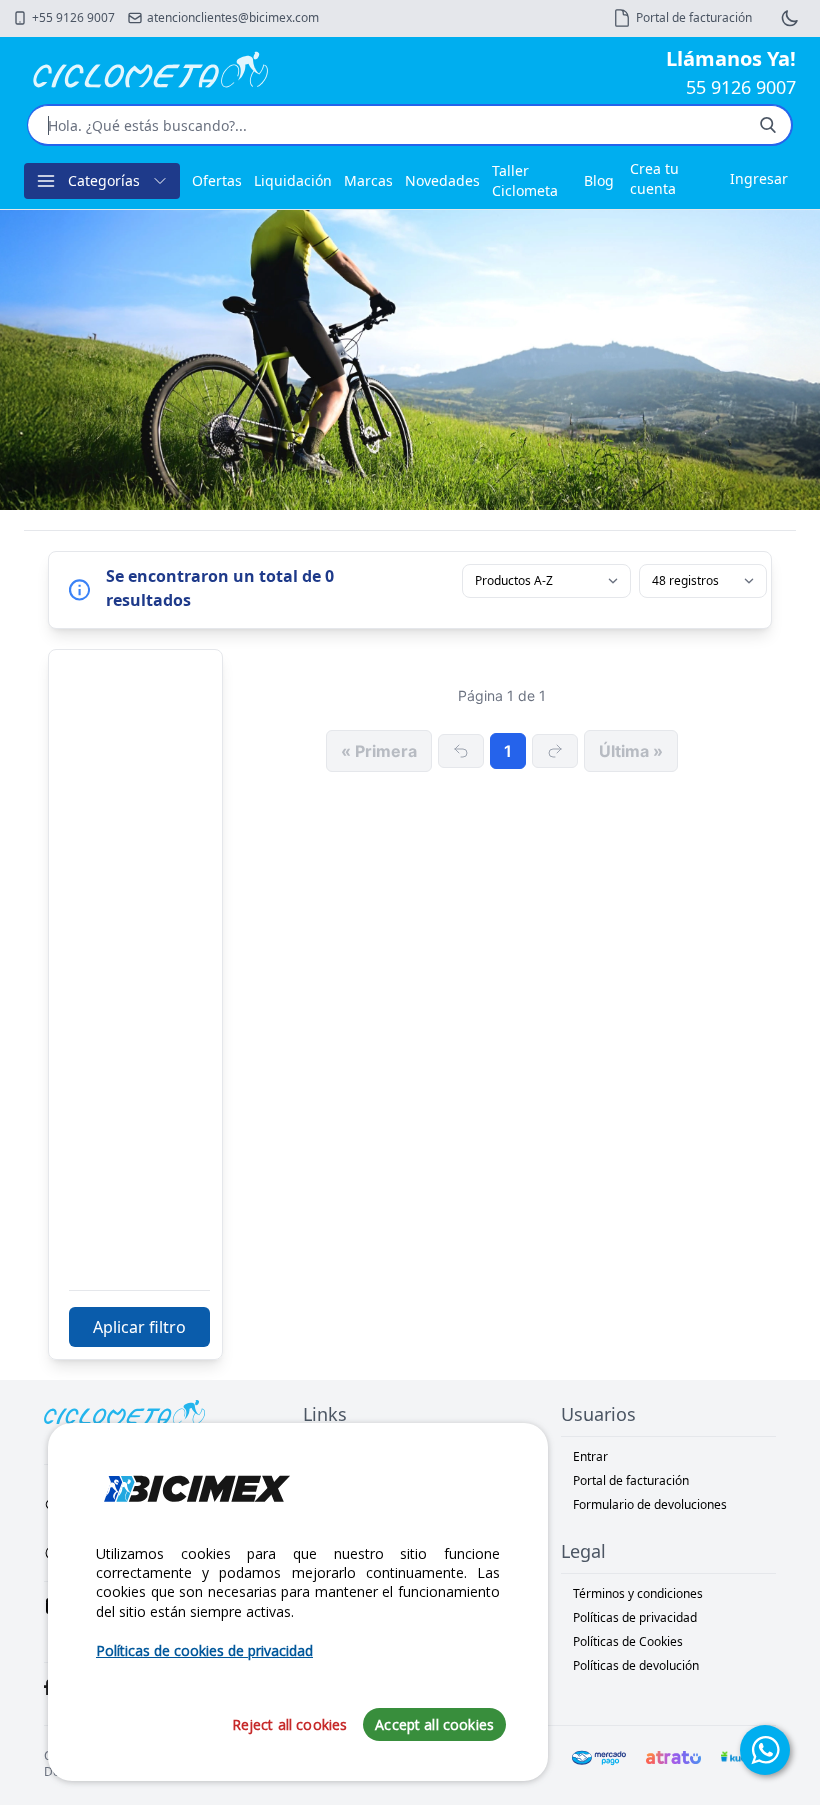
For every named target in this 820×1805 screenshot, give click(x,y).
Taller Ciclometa (525, 180)
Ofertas (217, 180)
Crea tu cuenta (654, 178)
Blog (599, 180)
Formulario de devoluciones (650, 1504)
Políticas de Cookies (628, 1641)
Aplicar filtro (139, 1327)
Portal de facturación (631, 1480)
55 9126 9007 (741, 87)
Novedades (442, 180)
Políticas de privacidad (635, 1617)
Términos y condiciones (638, 1593)
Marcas (368, 180)
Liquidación (293, 180)
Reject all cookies (290, 1724)
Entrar (590, 1456)
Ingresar (759, 178)
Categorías (104, 180)
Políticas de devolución (636, 1665)
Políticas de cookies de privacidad (204, 1650)
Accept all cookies (434, 1724)
